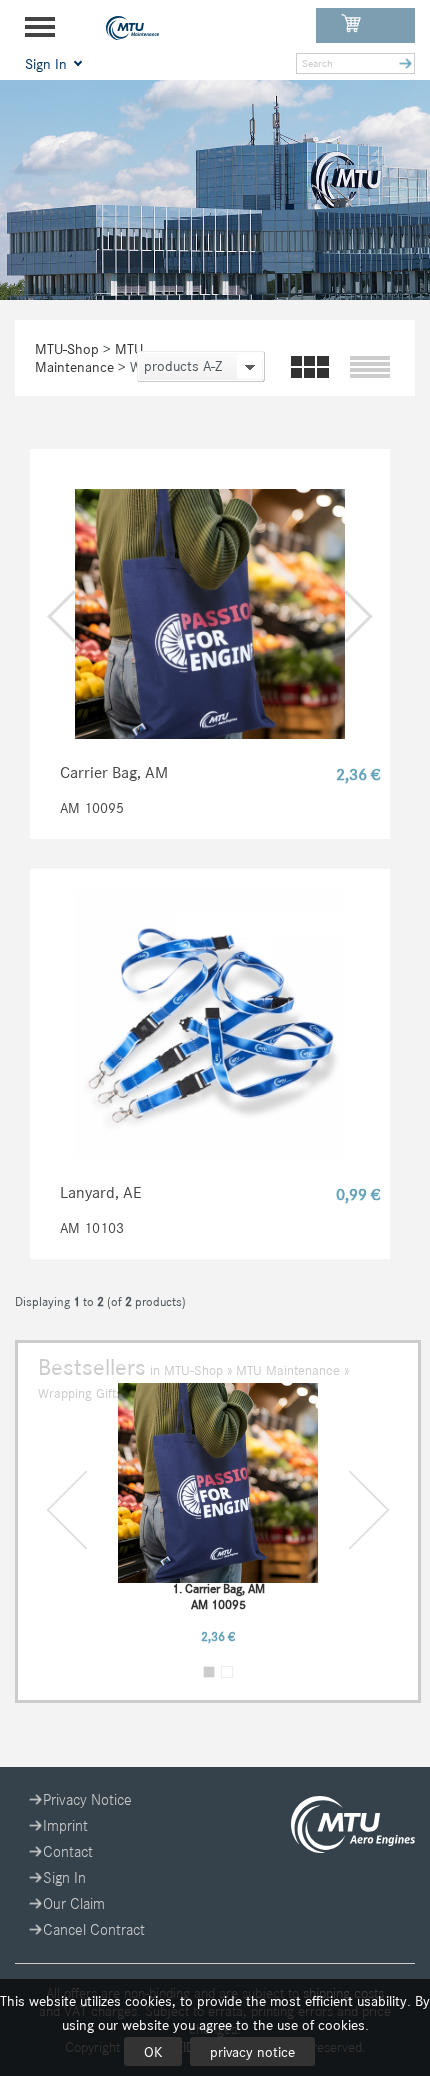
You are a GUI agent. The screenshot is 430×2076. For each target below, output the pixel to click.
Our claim (74, 1903)
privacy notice (252, 2052)
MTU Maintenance (89, 358)
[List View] (370, 368)
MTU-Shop (67, 349)
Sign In (64, 1877)
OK (153, 2052)
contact (68, 1851)
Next (349, 1509)
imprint (65, 1825)
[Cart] (365, 25)
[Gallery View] (311, 368)
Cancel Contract (94, 1929)
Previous (85, 1509)
